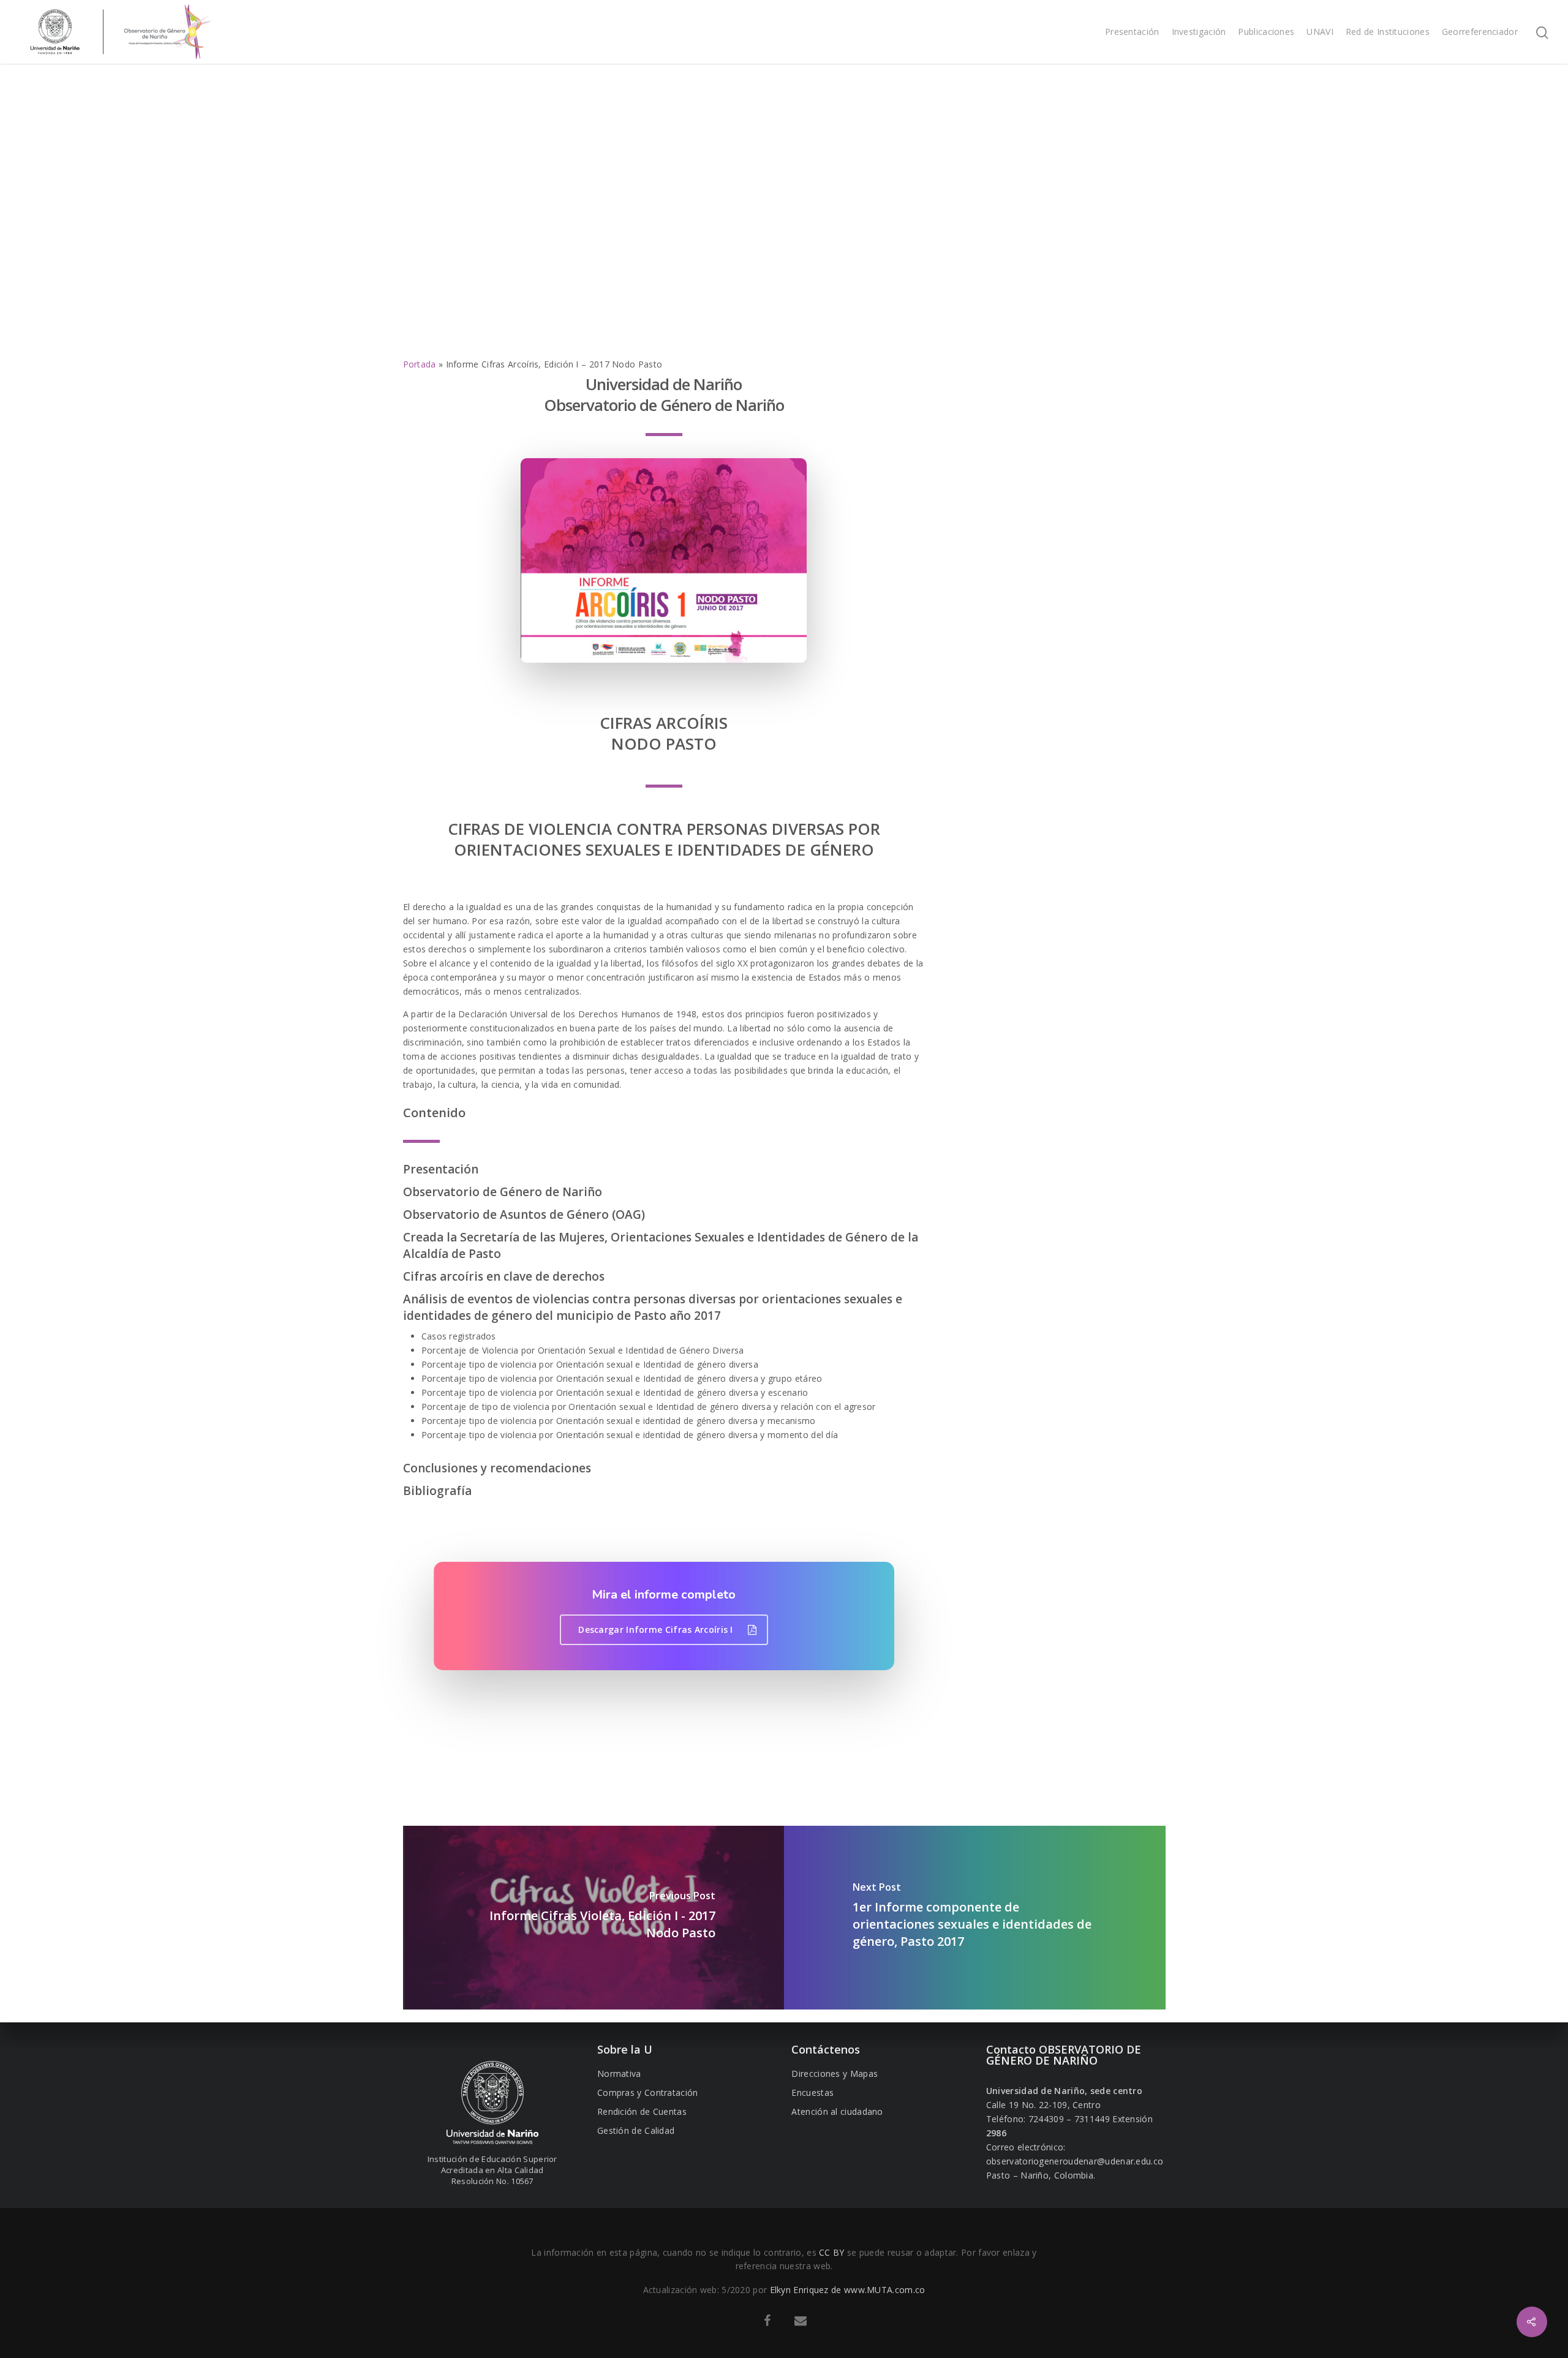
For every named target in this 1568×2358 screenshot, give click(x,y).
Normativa (619, 2074)
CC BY (832, 2252)
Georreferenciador (1480, 32)
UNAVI (1320, 32)
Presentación (1132, 32)
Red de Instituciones (1388, 32)
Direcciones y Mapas (835, 2074)
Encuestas (812, 2092)
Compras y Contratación (648, 2092)
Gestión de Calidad (636, 2130)
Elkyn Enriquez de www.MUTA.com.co (848, 2290)
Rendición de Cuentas (642, 2111)
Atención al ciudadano (837, 2111)
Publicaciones (1266, 32)
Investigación (1199, 32)
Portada (420, 364)
